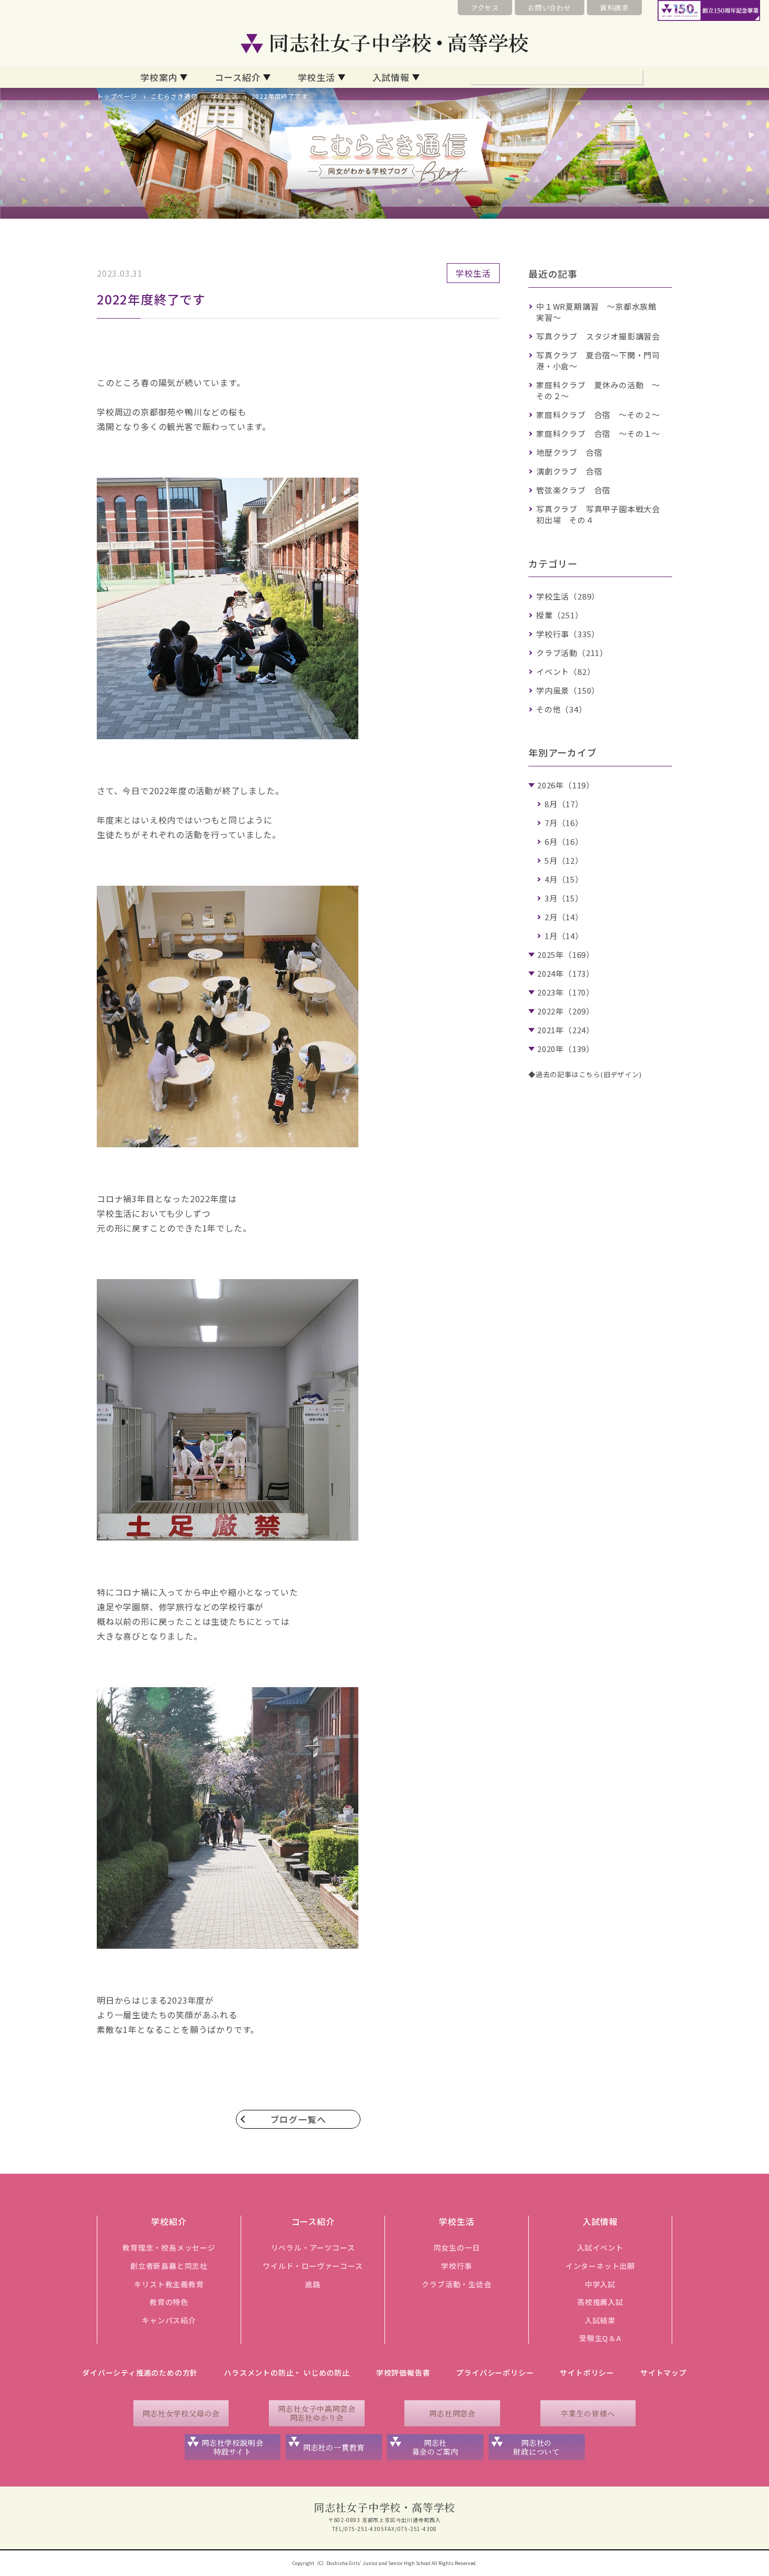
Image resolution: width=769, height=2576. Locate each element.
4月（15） (564, 879)
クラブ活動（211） (572, 653)
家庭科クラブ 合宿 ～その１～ (598, 433)
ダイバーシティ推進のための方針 (140, 2372)
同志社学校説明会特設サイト (232, 2447)
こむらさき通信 (174, 96)
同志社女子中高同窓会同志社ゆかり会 (316, 2413)
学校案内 (159, 77)
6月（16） (564, 841)
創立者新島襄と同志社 (169, 2266)
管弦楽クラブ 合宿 (573, 490)
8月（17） (564, 804)
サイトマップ (664, 2372)
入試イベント (600, 2247)
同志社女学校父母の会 (181, 2413)
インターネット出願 (600, 2266)
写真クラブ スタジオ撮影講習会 (598, 336)
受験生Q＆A (600, 2338)
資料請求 (614, 8)
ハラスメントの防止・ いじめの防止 (287, 2372)
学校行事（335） (568, 634)
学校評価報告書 (403, 2372)
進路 (313, 2284)
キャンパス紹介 (169, 2320)
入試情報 (391, 77)
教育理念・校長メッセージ (169, 2247)
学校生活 (316, 77)
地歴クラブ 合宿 (569, 452)
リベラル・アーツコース (313, 2247)
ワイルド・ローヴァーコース (313, 2266)
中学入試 (600, 2284)
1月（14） (564, 936)
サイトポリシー (587, 2372)
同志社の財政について (536, 2447)
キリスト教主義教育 (169, 2284)
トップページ (117, 96)
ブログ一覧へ (298, 2119)
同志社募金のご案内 (436, 2447)
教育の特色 (169, 2302)
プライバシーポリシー (495, 2372)
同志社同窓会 (452, 2413)
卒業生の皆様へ (588, 2413)
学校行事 (456, 2266)
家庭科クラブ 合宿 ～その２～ (598, 415)
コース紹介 (238, 77)
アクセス (485, 8)
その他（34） (562, 709)
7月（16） (564, 823)
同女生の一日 (457, 2247)
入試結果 (600, 2320)
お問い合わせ (550, 8)
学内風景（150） (568, 690)
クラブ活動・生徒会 (456, 2284)
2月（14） (564, 917)
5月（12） (564, 860)
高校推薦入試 (600, 2302)
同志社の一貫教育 (334, 2447)
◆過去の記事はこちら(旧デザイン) (585, 1074)
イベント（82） (566, 671)
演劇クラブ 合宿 (569, 471)
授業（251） (560, 615)
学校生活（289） (568, 596)
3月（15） (564, 898)
